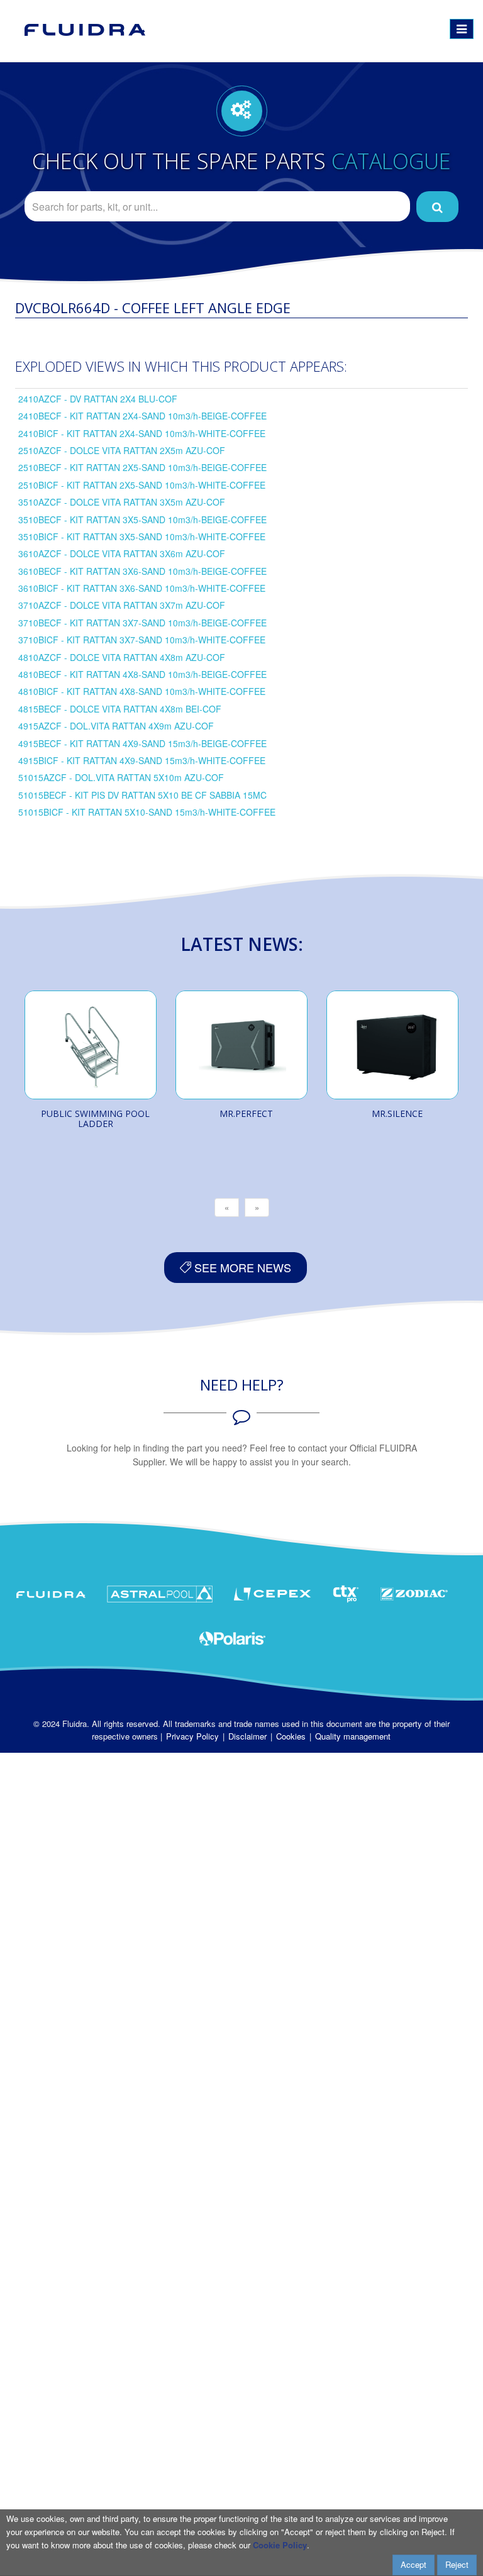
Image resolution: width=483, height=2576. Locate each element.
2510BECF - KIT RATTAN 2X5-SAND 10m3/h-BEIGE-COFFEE (142, 467)
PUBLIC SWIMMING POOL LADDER (95, 1119)
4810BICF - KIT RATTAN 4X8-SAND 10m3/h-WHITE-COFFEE (142, 691)
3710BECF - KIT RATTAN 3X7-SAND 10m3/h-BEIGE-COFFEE (142, 623)
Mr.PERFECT (246, 1113)
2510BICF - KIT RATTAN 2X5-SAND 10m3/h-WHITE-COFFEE (142, 485)
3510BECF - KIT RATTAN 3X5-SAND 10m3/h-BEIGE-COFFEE (142, 519)
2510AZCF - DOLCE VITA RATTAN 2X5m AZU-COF (122, 450)
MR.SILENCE (397, 1113)
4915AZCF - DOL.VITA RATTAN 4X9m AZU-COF (116, 726)
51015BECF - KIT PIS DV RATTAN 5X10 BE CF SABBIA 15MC (142, 795)
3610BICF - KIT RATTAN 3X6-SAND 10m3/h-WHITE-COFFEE (142, 588)
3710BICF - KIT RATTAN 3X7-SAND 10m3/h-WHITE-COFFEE (142, 640)
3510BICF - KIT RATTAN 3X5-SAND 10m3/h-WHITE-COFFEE (142, 536)
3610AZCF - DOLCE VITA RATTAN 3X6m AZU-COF (122, 553)
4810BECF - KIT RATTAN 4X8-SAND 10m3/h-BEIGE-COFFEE (142, 674)
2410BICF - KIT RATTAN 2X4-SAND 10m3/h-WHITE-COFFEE (142, 433)
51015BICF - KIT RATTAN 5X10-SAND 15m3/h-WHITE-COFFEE (147, 812)
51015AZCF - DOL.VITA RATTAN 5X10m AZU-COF (121, 777)
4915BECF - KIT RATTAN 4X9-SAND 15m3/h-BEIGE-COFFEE (142, 743)
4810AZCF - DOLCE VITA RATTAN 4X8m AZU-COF (122, 657)
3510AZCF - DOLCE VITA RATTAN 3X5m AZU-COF (122, 502)
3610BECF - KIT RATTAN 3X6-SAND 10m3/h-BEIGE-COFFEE (142, 571)
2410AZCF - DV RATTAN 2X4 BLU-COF (98, 399)
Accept (414, 2564)
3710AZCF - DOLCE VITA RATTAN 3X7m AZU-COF (122, 605)
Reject (457, 2564)
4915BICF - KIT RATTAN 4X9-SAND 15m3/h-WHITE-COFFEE (142, 760)
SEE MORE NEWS (241, 1267)
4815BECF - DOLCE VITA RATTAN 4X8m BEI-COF (120, 709)
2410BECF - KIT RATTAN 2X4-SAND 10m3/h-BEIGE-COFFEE (142, 416)
